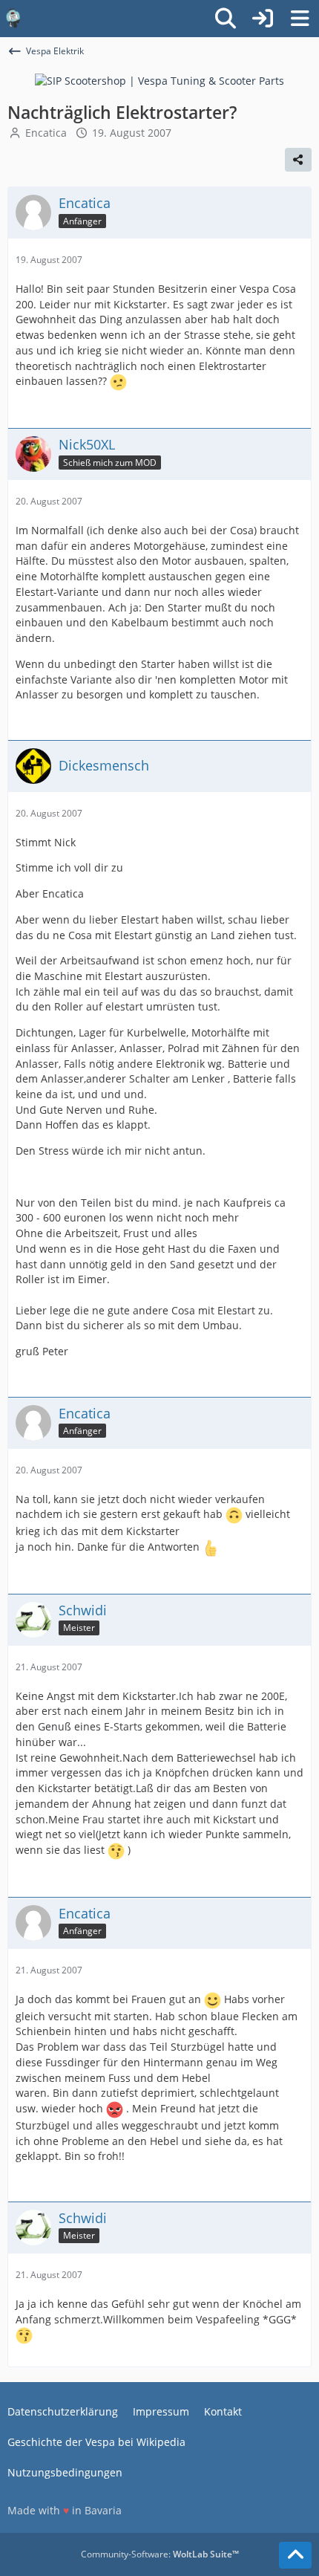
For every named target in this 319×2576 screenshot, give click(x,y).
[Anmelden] (263, 19)
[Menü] (300, 19)
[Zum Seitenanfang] (295, 2555)
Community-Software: (160, 2554)
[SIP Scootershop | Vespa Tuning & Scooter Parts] (159, 80)
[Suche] (226, 19)
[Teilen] (298, 160)
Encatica (46, 133)
